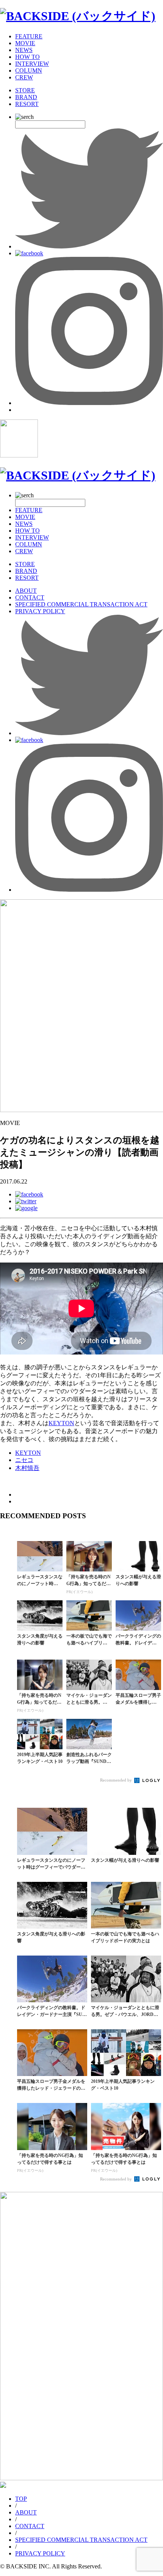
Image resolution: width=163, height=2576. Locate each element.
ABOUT (26, 591)
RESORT (27, 104)
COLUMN (29, 70)
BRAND (26, 97)
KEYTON (61, 1423)
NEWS (24, 50)
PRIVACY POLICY (40, 611)
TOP (21, 2499)
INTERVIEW (32, 64)
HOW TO (27, 57)
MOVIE (25, 43)
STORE (25, 90)
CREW (24, 77)
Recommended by (117, 1780)
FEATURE (29, 36)
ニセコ (24, 1460)
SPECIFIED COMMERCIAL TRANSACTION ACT (81, 604)
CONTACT (30, 597)
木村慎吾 (27, 1468)
